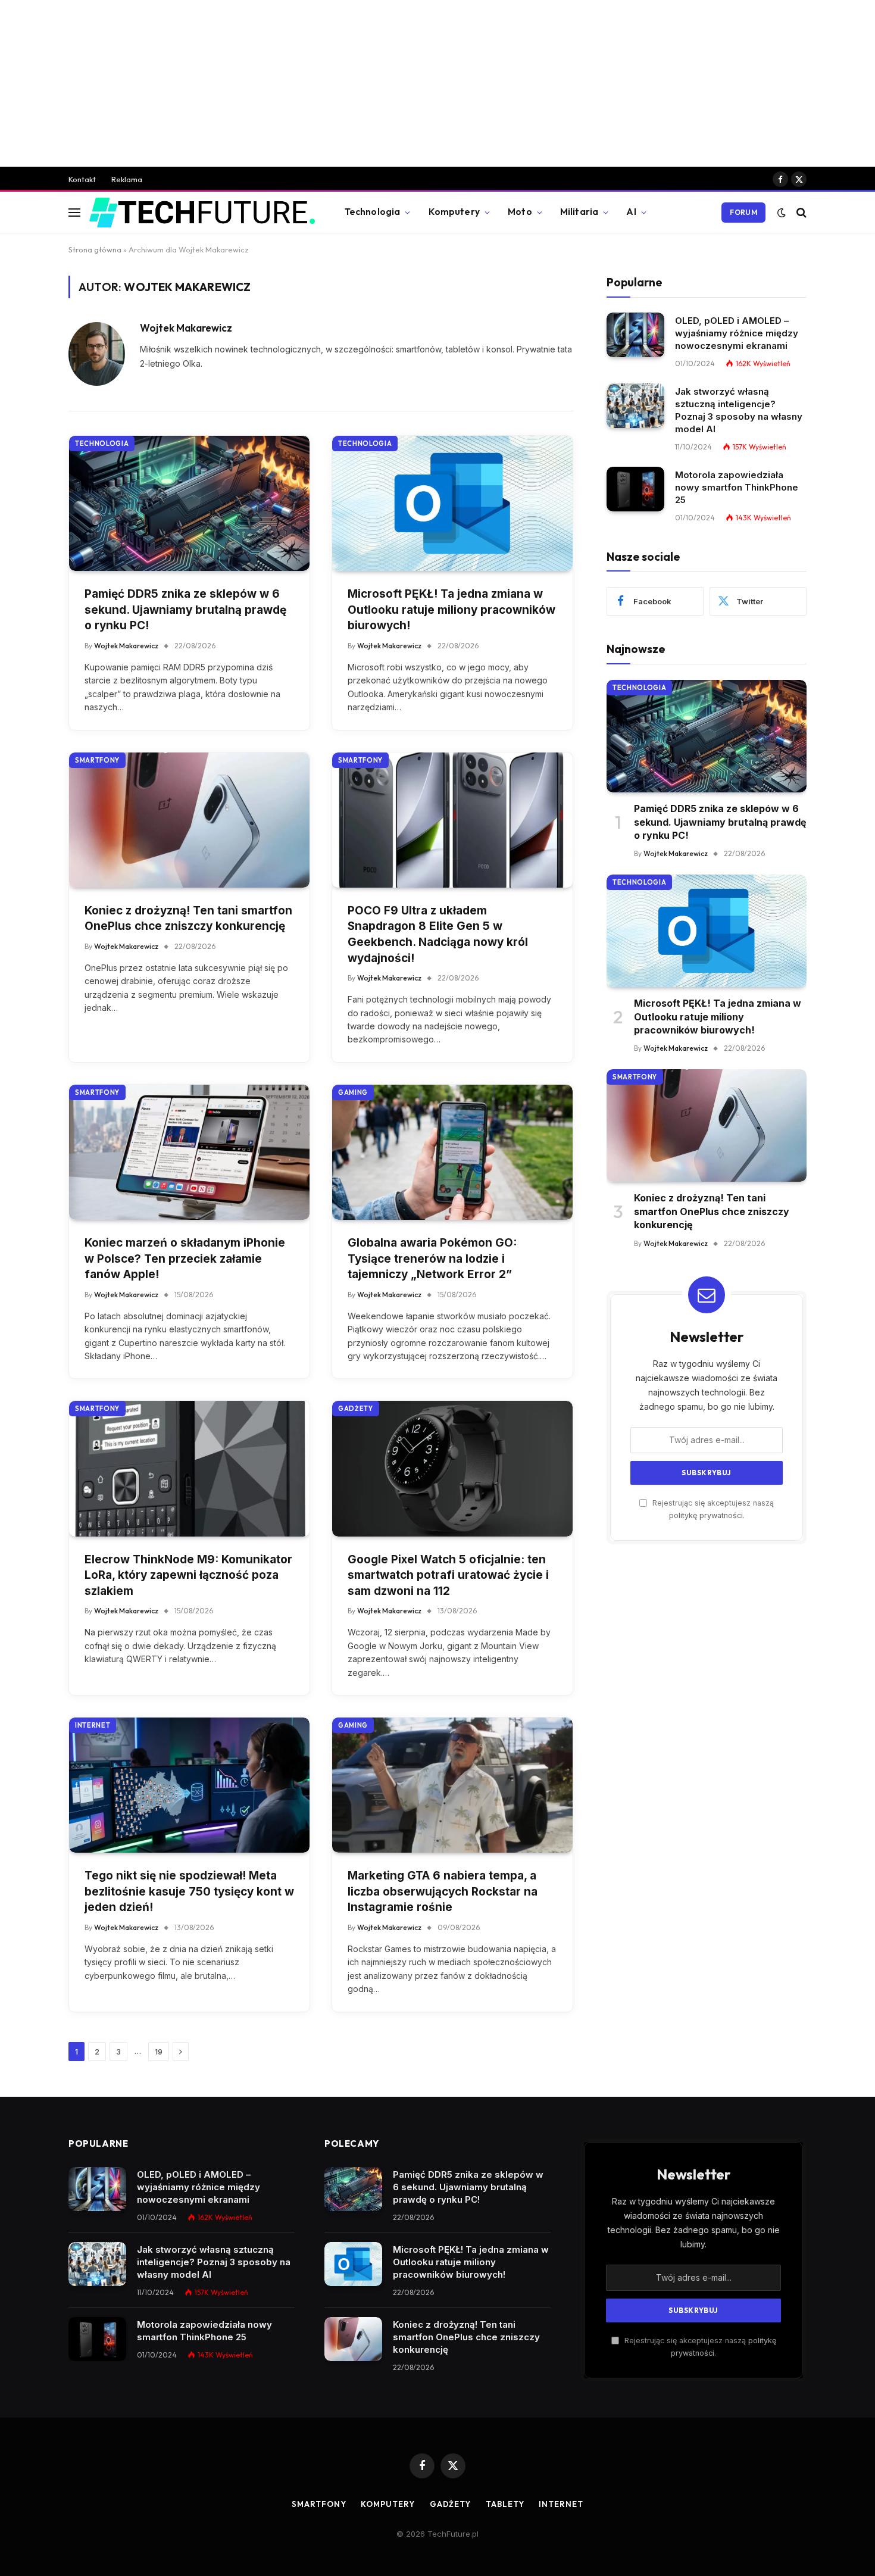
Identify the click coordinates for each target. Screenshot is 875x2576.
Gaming (353, 1092)
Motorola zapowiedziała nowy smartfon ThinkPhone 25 (737, 487)
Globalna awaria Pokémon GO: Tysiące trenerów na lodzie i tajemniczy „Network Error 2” (432, 1259)
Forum (743, 212)
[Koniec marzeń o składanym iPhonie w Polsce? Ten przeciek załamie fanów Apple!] (189, 1152)
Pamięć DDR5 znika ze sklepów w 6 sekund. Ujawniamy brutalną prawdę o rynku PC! (185, 610)
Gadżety (356, 1409)
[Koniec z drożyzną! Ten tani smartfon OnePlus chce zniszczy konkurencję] (189, 820)
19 (159, 2052)
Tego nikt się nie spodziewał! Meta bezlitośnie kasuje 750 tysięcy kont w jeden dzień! (189, 1891)
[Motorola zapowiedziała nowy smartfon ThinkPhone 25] (635, 489)
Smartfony (97, 760)
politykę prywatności (706, 1515)
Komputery (454, 212)
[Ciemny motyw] (782, 213)
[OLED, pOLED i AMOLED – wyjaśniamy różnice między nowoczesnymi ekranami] (635, 335)
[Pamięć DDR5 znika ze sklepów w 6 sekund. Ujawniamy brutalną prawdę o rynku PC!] (189, 503)
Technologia (373, 212)
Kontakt (82, 179)
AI (631, 212)
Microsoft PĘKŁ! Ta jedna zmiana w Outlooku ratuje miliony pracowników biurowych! (451, 610)
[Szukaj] (800, 212)
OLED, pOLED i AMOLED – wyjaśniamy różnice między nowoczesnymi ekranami (737, 332)
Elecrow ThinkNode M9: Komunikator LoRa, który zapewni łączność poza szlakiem (188, 1575)
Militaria (579, 212)
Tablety (505, 2504)
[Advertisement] (437, 83)
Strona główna (95, 249)
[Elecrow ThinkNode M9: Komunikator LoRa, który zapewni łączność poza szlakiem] (189, 1468)
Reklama (127, 179)
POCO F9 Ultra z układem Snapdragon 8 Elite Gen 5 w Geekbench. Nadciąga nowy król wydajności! (438, 934)
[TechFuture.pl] (202, 213)
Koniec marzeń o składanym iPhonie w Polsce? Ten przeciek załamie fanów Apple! (185, 1259)
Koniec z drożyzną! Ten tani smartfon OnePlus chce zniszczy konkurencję (188, 919)
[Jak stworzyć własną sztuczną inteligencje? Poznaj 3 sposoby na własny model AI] (635, 406)
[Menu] (74, 212)
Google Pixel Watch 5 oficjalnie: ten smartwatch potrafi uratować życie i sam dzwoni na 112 (448, 1575)
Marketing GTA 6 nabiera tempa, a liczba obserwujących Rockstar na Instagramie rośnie (443, 1891)
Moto (520, 212)
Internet (93, 1725)
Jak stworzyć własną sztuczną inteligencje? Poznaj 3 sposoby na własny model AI (739, 410)
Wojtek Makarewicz (186, 328)
